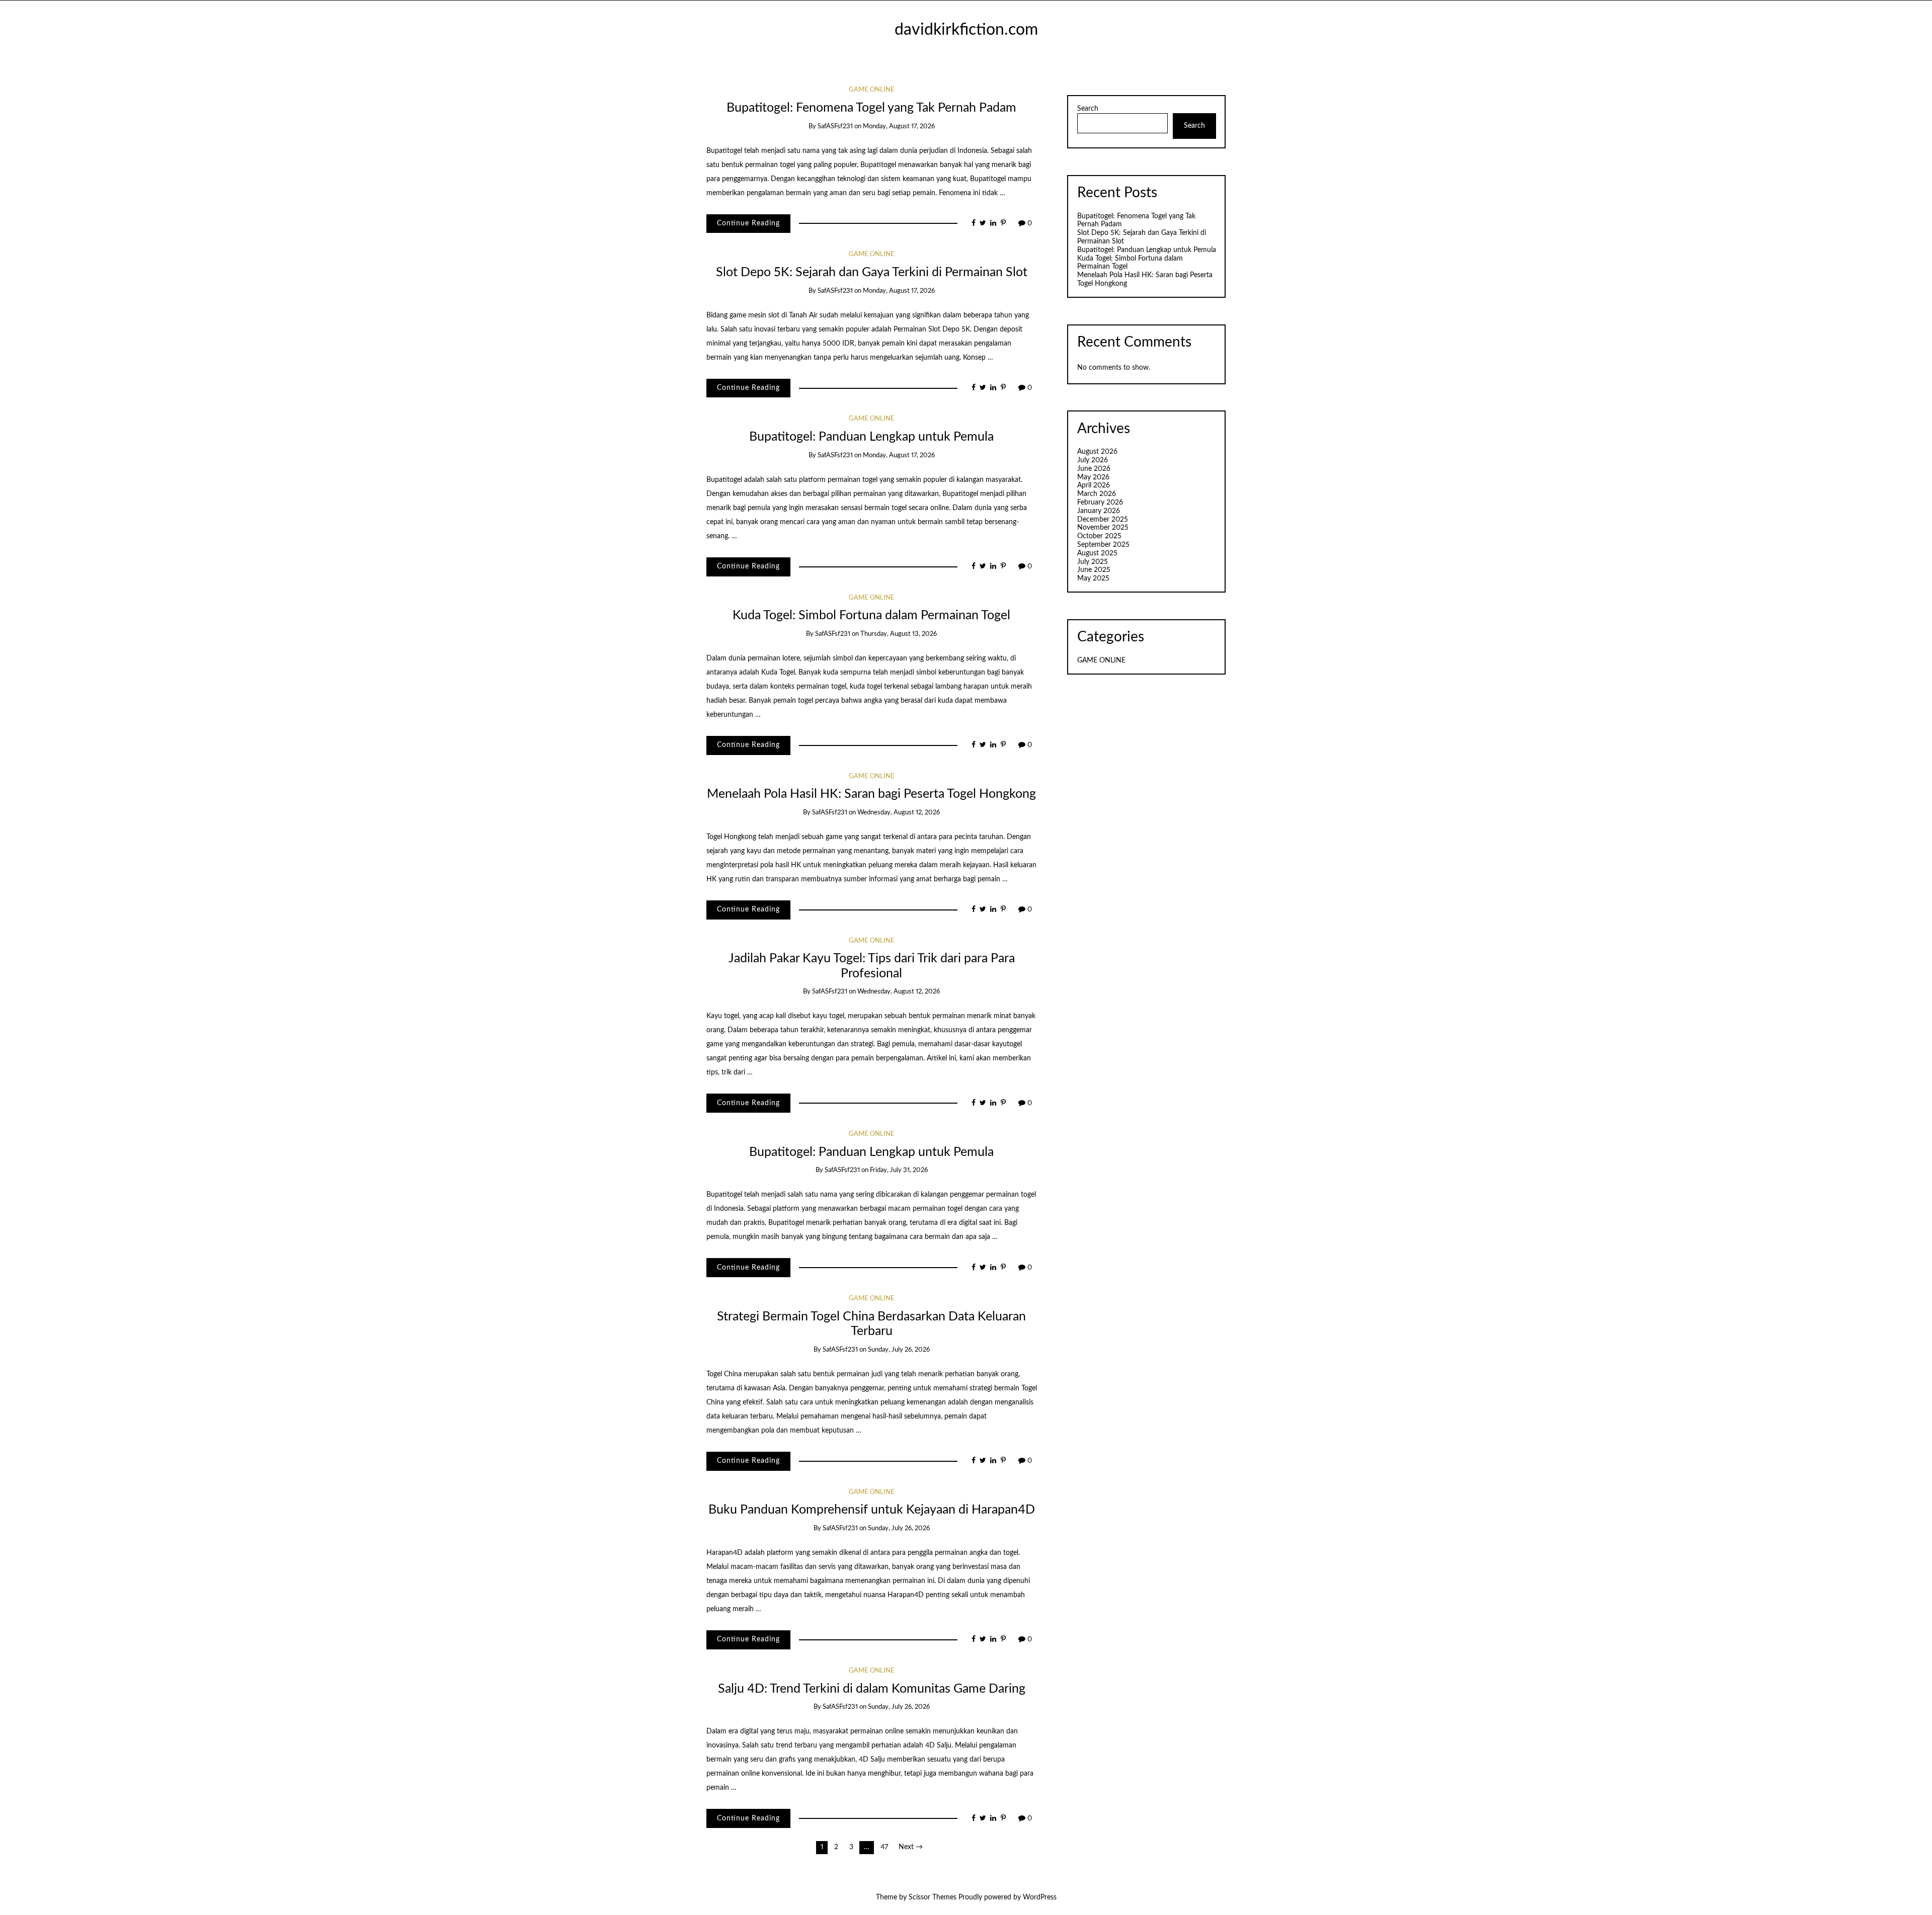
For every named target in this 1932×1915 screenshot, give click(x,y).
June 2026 (1094, 469)
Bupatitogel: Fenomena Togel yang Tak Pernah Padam (871, 108)
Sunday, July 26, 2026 (899, 1350)
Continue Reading (748, 223)
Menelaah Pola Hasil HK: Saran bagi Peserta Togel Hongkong (871, 794)
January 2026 (1099, 511)
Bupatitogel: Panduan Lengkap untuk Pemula (871, 437)
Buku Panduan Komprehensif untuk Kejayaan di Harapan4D (872, 1510)
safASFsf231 (835, 127)
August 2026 (1097, 452)
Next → (911, 1847)
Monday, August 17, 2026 (899, 127)
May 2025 (1093, 578)
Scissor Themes (933, 1897)
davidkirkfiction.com (966, 30)
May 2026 (1093, 477)
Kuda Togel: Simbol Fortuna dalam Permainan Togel (871, 615)
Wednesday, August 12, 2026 (899, 813)
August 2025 (1097, 553)
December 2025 (1103, 520)
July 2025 (1093, 562)
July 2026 (1093, 460)
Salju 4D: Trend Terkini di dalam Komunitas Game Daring (872, 1689)
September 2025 (1103, 545)
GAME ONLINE (872, 90)
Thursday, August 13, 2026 (899, 634)
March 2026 (1097, 494)
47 (884, 1847)
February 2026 (1100, 503)
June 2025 (1094, 570)
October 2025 (1099, 536)
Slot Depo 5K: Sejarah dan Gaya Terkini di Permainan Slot (872, 272)
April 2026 (1094, 485)
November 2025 (1103, 528)
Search (1088, 109)
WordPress (1040, 1897)
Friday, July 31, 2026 (899, 1170)
